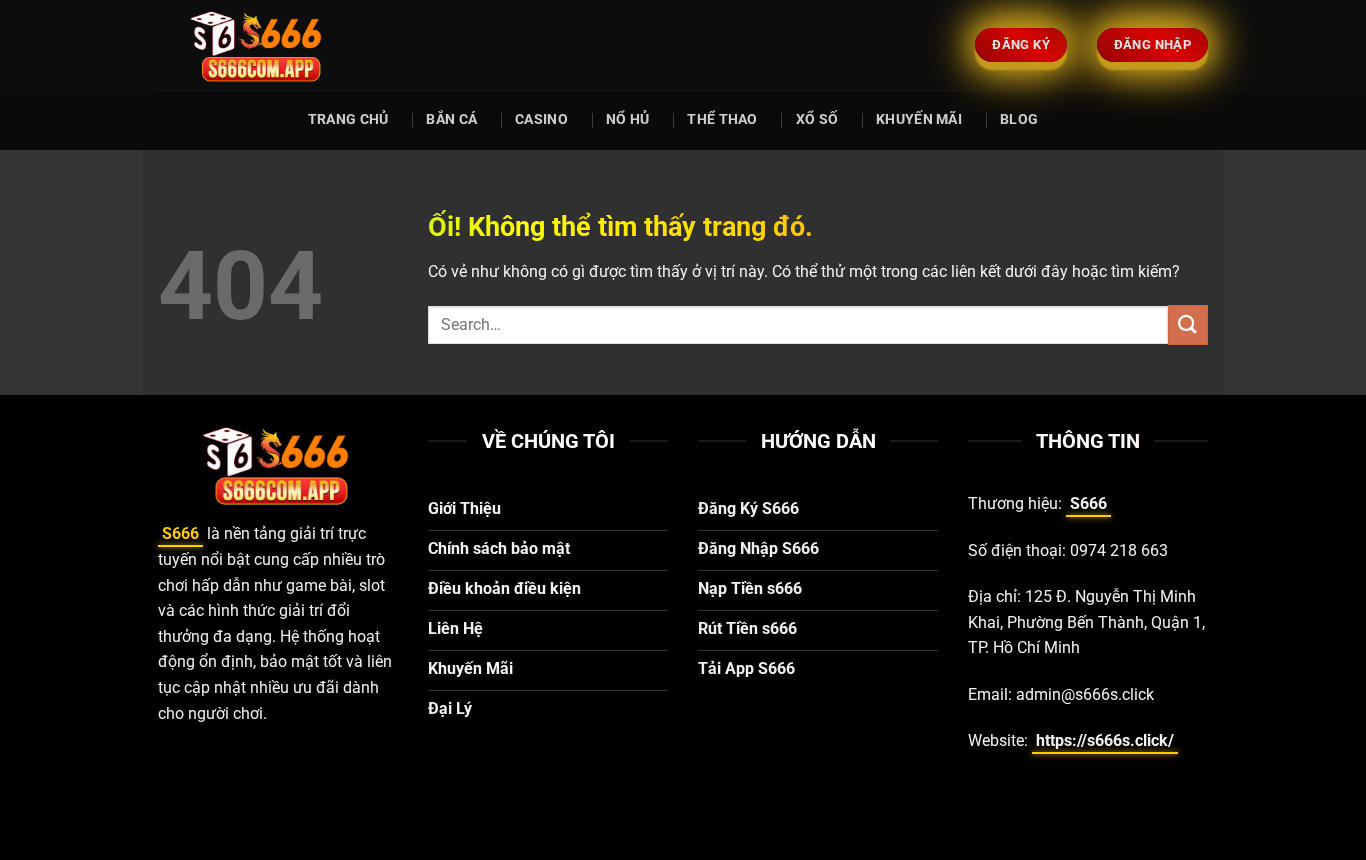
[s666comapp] (258, 45)
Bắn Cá (451, 119)
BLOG (1019, 119)
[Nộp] (1188, 324)
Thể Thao (722, 119)
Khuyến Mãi (919, 119)
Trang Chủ (348, 119)
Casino (541, 119)
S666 (180, 533)
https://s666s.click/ (1105, 740)
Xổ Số (817, 119)
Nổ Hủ (627, 119)
